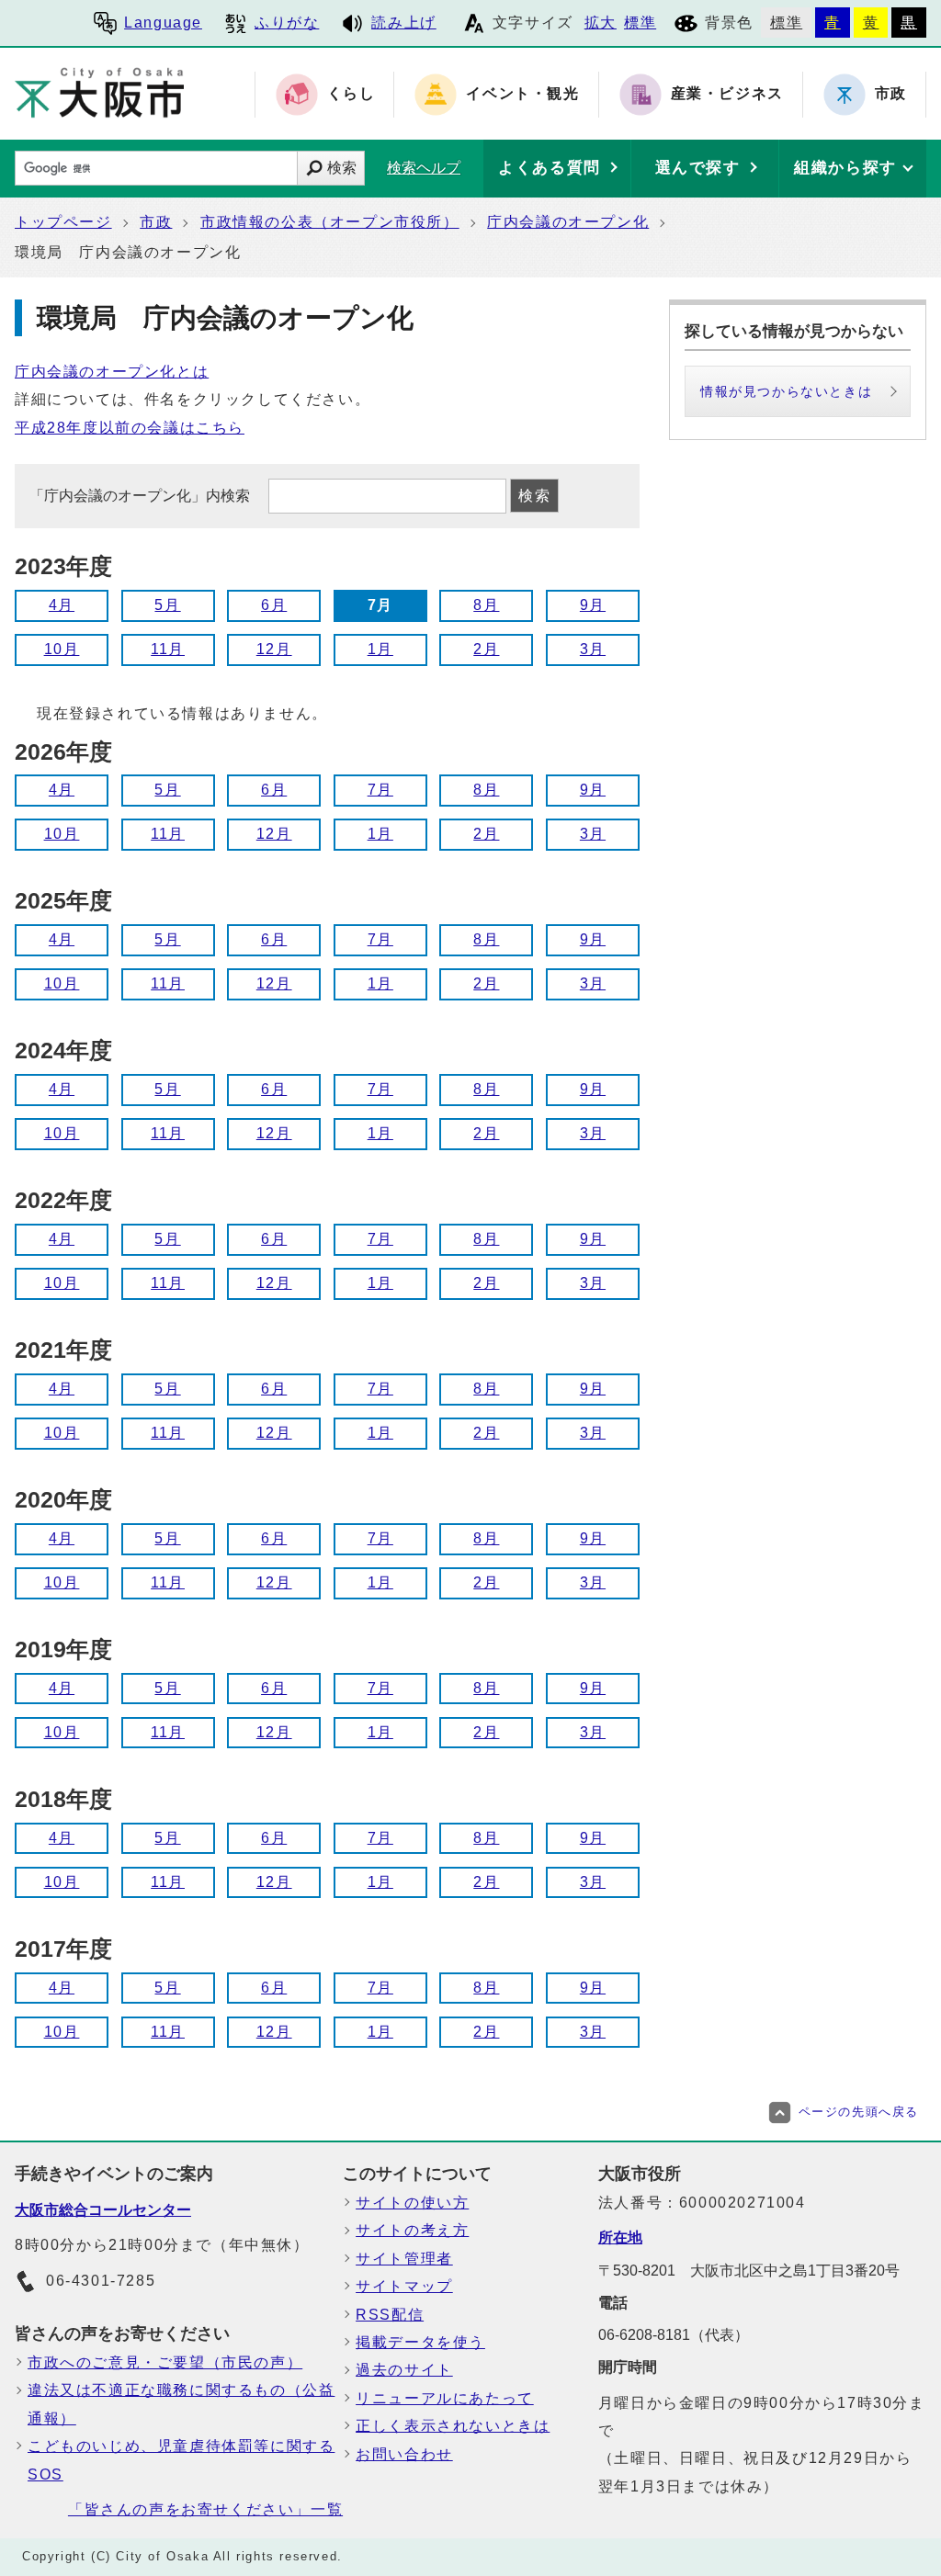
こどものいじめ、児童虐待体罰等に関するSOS (181, 2460)
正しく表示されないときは (453, 2426)
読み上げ (403, 23)
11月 (168, 649)
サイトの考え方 (412, 2230)
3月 (593, 649)
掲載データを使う (420, 2342)
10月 (62, 649)
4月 (62, 605)
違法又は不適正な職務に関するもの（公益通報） (181, 2404)
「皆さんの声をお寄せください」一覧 (205, 2509)
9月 (593, 605)
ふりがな (287, 23)
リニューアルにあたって (445, 2398)
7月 (380, 790)
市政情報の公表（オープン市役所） (330, 222)
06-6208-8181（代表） (674, 2335)
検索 (342, 168)
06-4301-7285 (101, 2281)
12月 (274, 649)
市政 (156, 222)
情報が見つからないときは (786, 391)
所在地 (620, 2237)
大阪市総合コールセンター (103, 2210)
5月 (167, 605)
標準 (640, 23)
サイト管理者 (404, 2259)
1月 (380, 649)
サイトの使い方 (412, 2203)
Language (163, 23)
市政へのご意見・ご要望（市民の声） (165, 2362)
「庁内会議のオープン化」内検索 (142, 496)
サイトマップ (404, 2286)
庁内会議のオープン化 (568, 222)
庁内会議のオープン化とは (112, 372)
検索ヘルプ (424, 168)
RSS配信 (390, 2315)
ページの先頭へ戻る (859, 2112)
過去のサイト (404, 2370)
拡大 (601, 23)
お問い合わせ (404, 2454)
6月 (274, 605)
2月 (486, 649)
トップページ (63, 222)
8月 (486, 605)
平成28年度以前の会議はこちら (130, 428)
